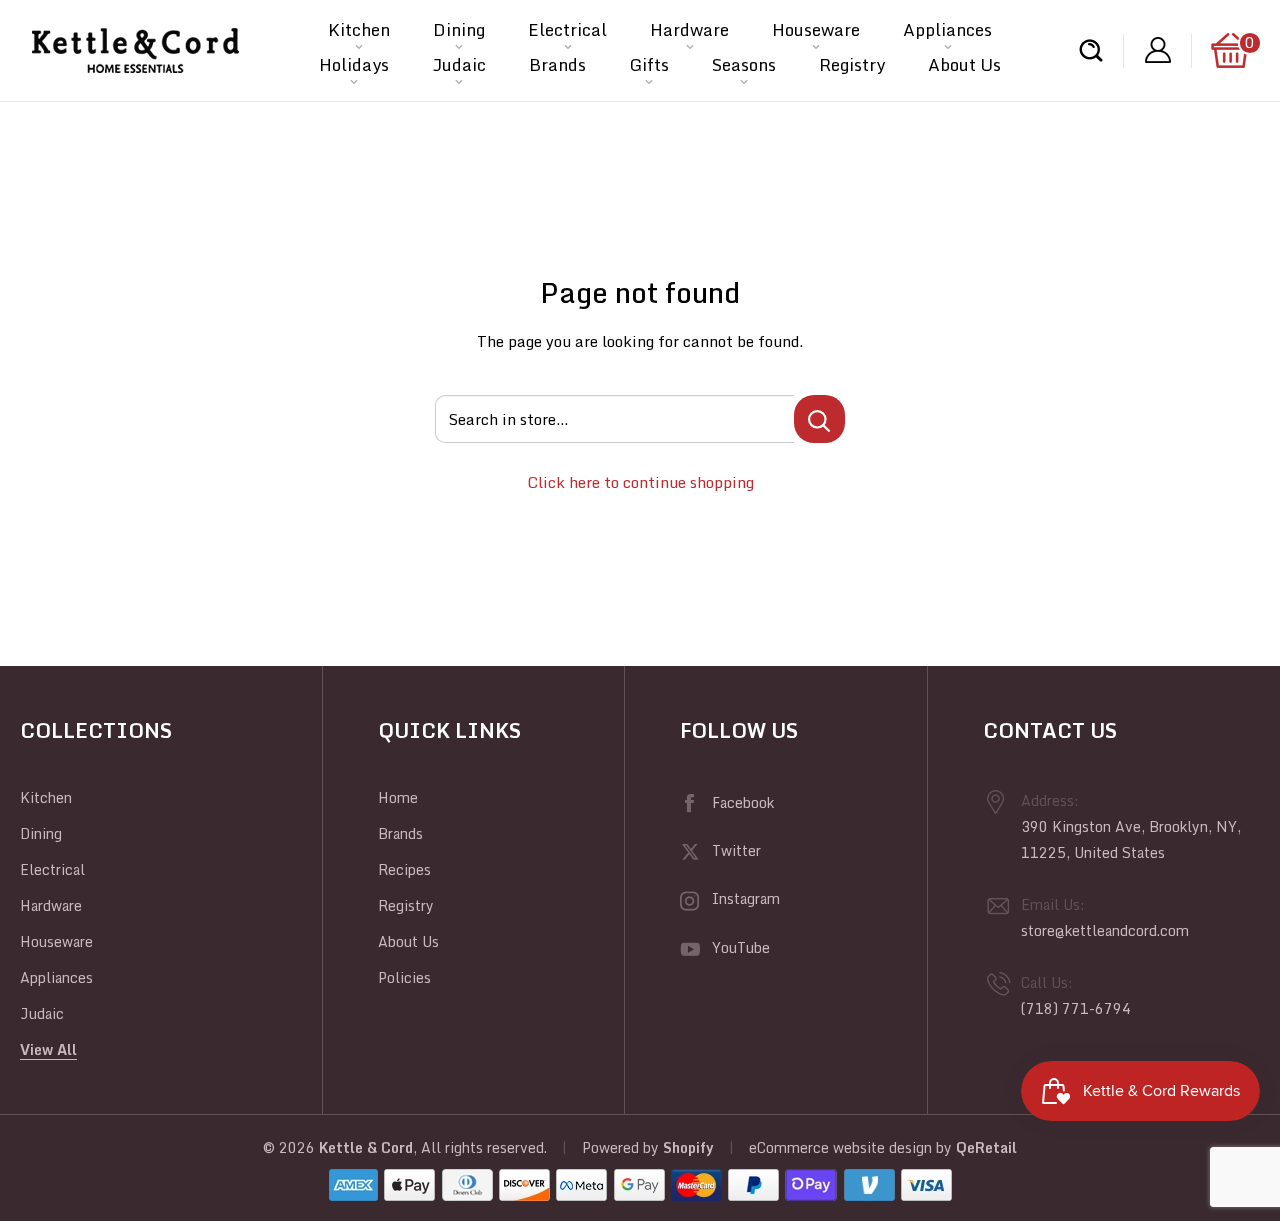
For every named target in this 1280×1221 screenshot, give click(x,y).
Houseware (816, 29)
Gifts (649, 64)
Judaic (459, 64)
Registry (852, 64)
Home (398, 797)
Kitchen (359, 29)
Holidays (354, 64)
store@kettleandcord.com (1105, 930)
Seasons (744, 64)
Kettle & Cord (366, 1147)
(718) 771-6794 (1076, 1008)
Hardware (689, 29)
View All (48, 1049)
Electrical (567, 29)
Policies (404, 977)
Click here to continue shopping (640, 482)
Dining (459, 29)
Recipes (404, 869)
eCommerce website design (840, 1147)
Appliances (947, 29)
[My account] (1158, 50)
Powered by (622, 1147)
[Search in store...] (819, 419)
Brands (557, 64)
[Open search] (1091, 50)
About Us (964, 64)
